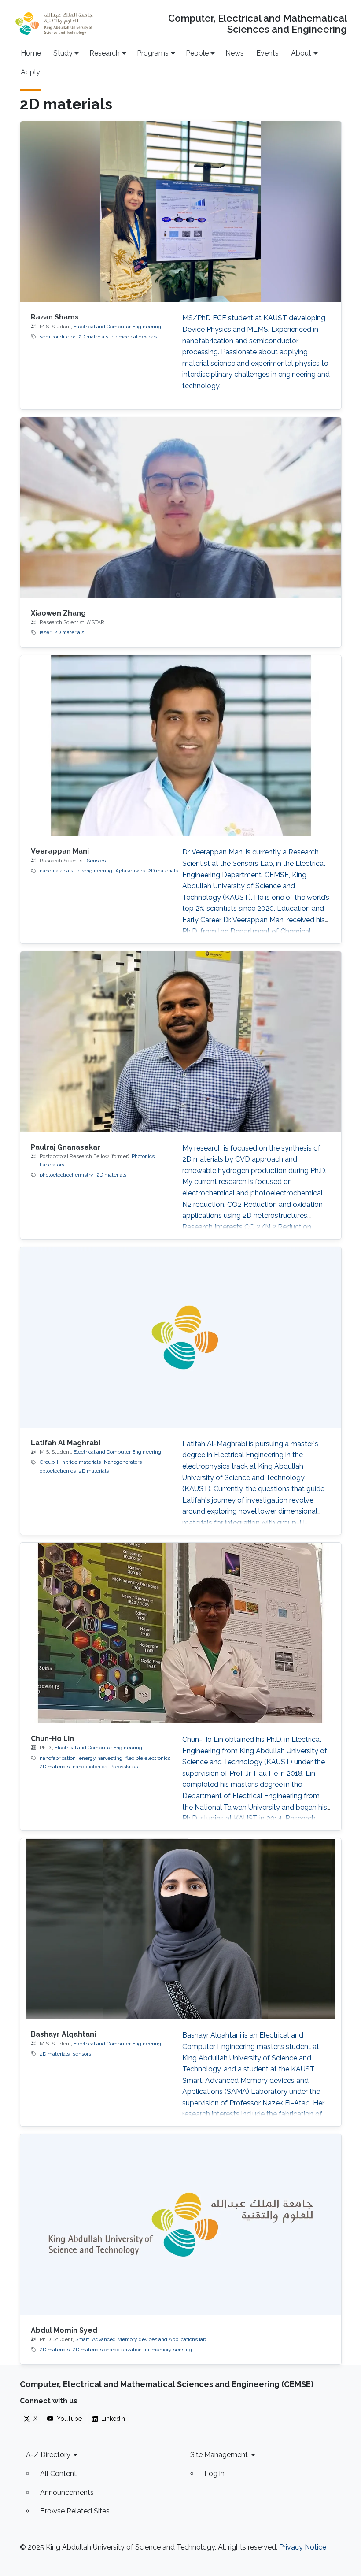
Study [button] (63, 53)
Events (267, 53)
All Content (58, 2474)
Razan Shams (55, 317)
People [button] (197, 53)
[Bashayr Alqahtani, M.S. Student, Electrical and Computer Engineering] (181, 1929)
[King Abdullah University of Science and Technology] (54, 24)
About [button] (301, 53)
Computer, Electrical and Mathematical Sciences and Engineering (257, 24)
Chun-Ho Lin (52, 1739)
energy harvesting (101, 1758)
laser (45, 632)
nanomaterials (56, 871)
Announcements (67, 2492)
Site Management (219, 2455)
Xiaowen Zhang (58, 613)
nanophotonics (90, 1767)
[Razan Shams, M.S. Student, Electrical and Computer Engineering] (181, 212)
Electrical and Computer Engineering (117, 327)
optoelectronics (58, 1471)
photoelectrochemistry (66, 1175)
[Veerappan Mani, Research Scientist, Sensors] (181, 746)
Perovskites (124, 1767)
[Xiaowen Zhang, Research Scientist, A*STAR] (181, 508)
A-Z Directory (48, 2455)
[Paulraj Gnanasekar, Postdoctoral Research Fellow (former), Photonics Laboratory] (181, 1042)
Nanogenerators (123, 1462)
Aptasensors (130, 871)
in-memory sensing (168, 2350)
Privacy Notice (303, 2547)
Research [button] (105, 53)
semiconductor (57, 337)
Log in (214, 2474)
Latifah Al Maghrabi (66, 1443)
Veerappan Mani (60, 851)
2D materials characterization (107, 2350)
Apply (30, 72)
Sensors (96, 861)
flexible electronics (148, 1758)
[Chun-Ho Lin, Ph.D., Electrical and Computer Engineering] (181, 1633)
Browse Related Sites (75, 2511)
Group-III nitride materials (70, 1462)
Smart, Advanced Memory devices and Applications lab (141, 2339)
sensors (82, 2054)
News (235, 53)
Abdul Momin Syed (64, 2330)
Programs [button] (153, 53)
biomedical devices (134, 337)
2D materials (93, 337)
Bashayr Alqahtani (63, 2034)
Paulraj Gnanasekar (66, 1147)
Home (31, 53)
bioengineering (94, 871)
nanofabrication (58, 1758)
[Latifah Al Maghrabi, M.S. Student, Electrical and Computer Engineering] (181, 1337)
